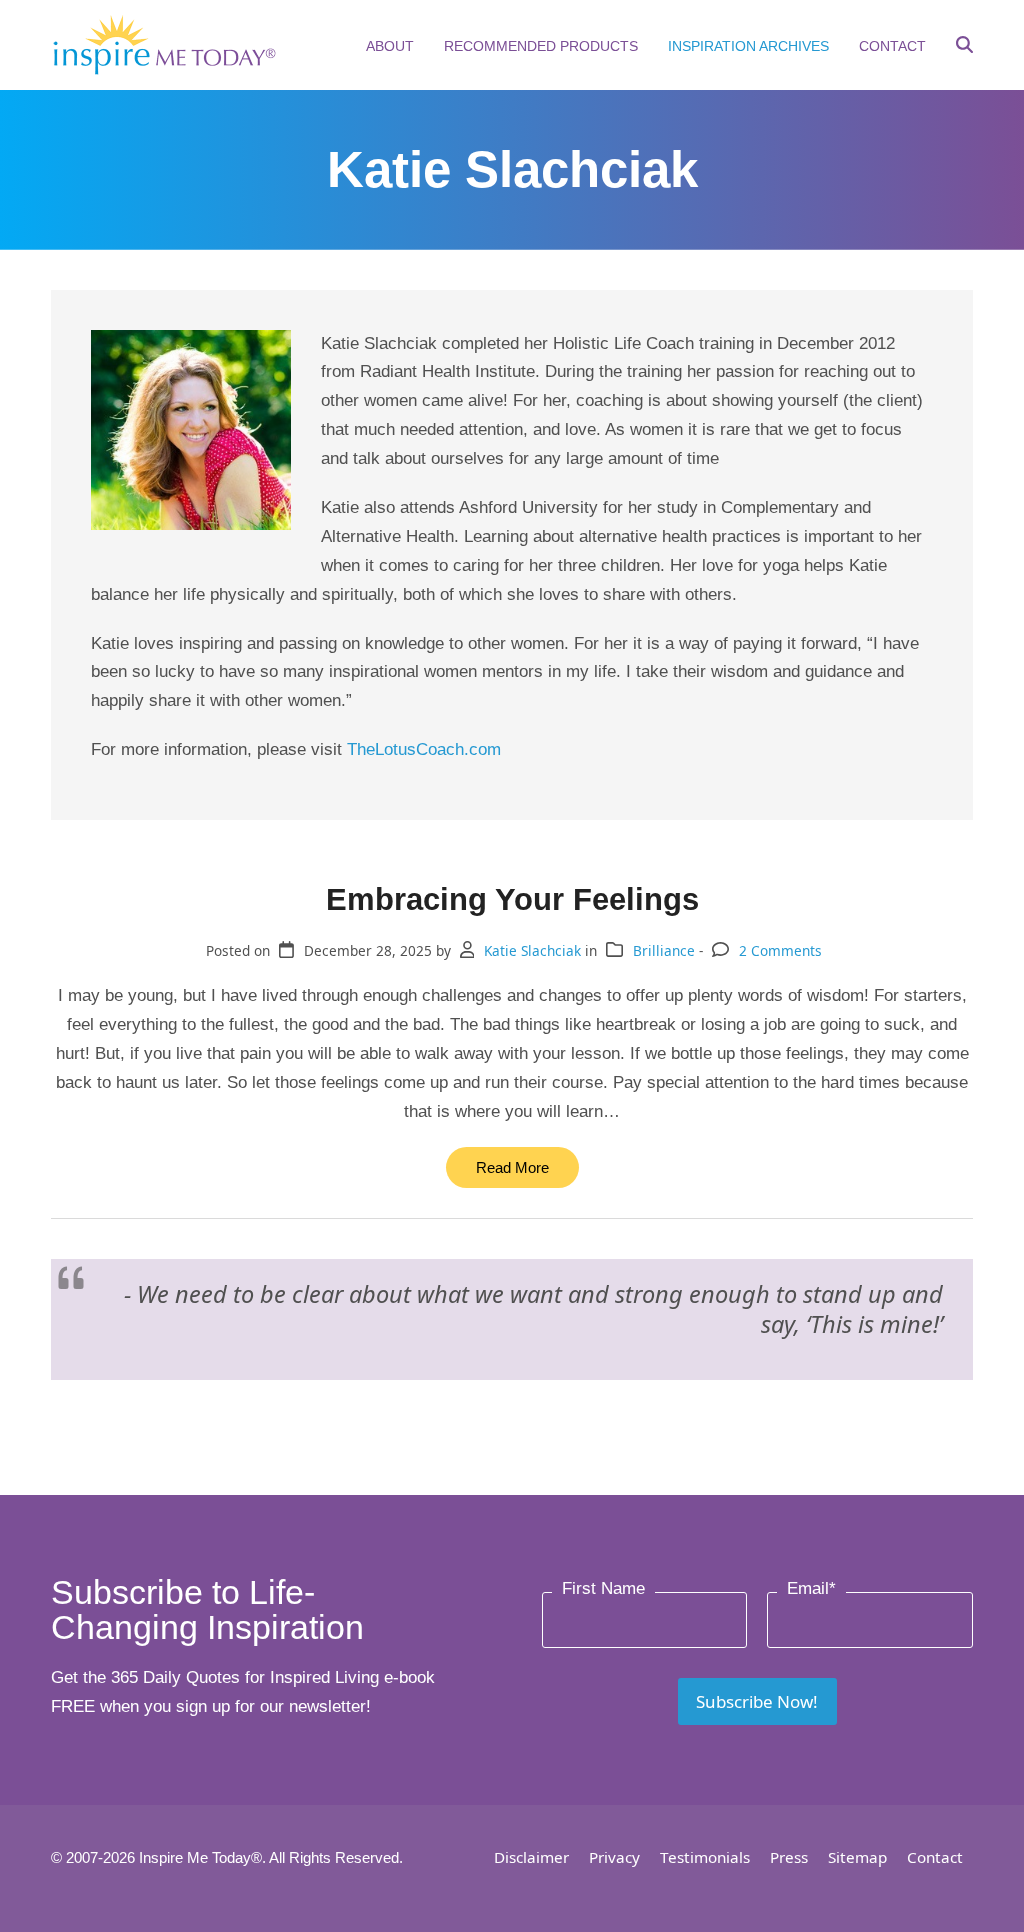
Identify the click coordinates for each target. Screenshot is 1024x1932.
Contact (935, 1857)
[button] (964, 47)
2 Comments (780, 950)
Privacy (614, 1857)
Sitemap (857, 1857)
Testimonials (705, 1857)
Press (789, 1857)
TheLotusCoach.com (424, 749)
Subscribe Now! (757, 1701)
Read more (512, 1167)
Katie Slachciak (532, 950)
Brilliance (664, 950)
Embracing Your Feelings (512, 899)
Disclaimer (531, 1857)
